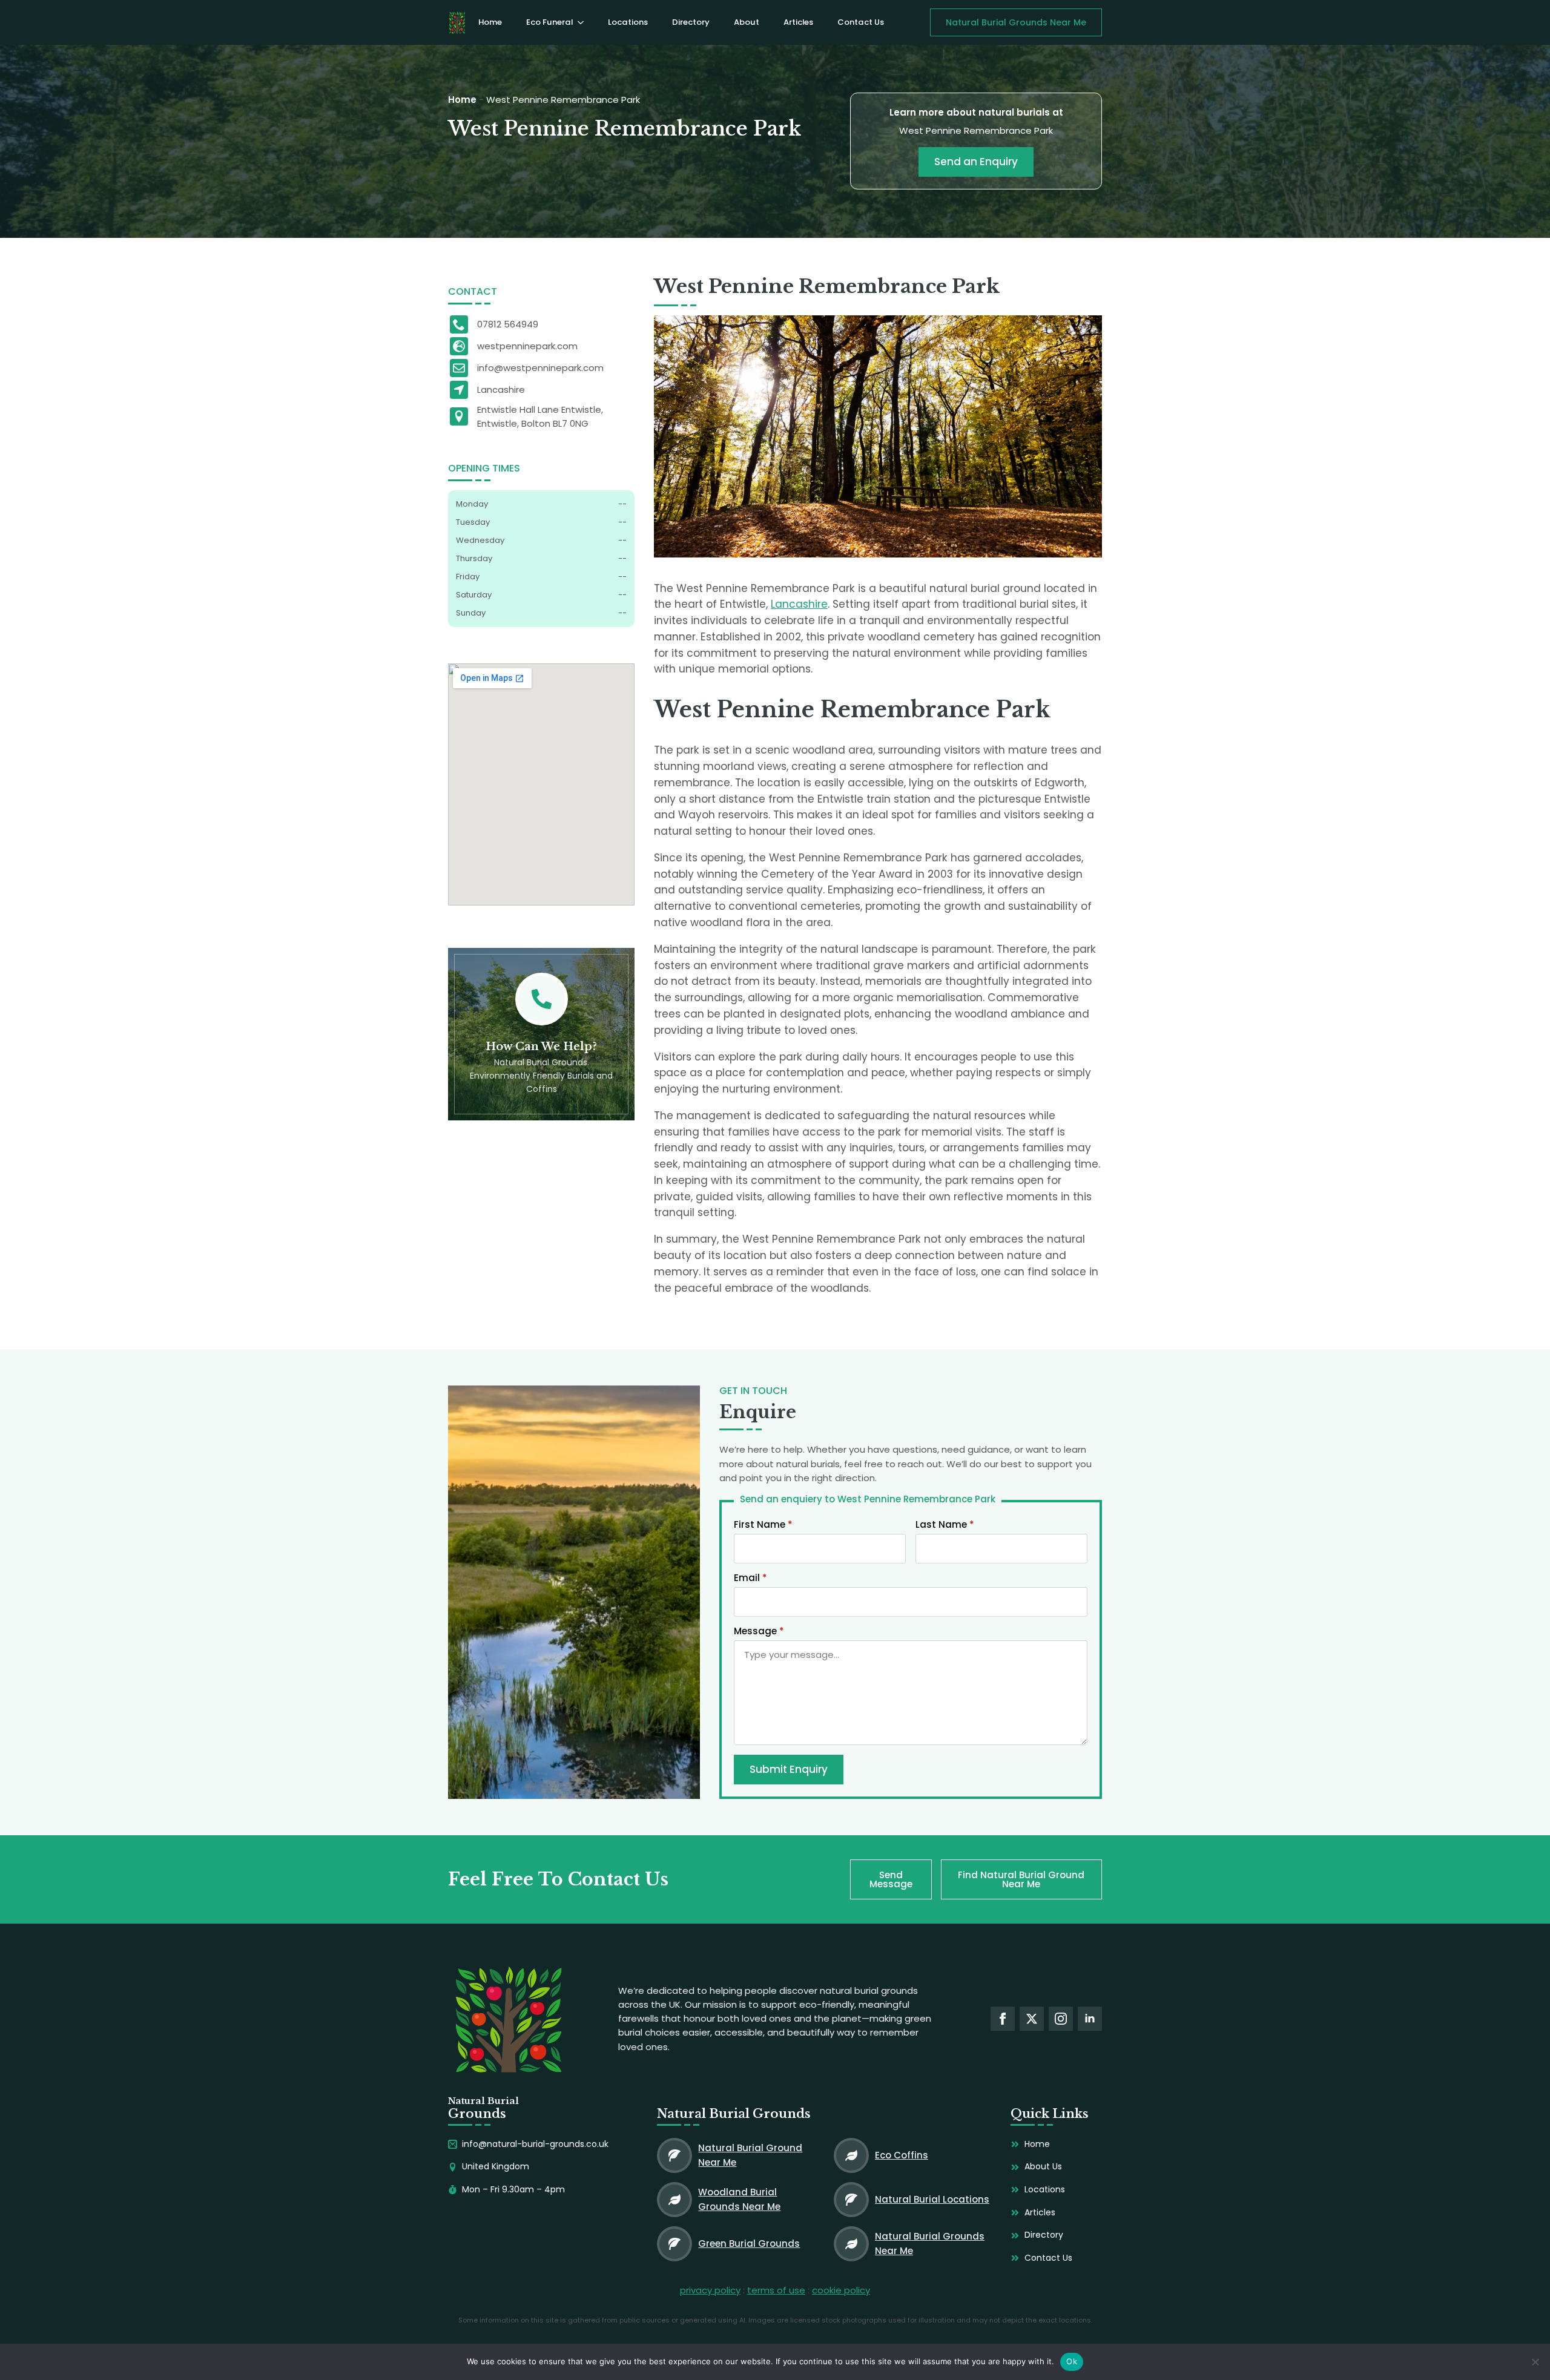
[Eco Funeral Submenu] (584, 22)
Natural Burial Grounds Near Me (930, 2243)
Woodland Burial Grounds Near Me (739, 2199)
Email (750, 1578)
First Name (763, 1524)
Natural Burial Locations (932, 2199)
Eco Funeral (549, 22)
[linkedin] (1090, 2019)
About (747, 22)
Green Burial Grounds (749, 2244)
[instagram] (1061, 2019)
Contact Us (861, 22)
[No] (1535, 2362)
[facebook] (1003, 2019)
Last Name (945, 1524)
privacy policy (710, 2290)
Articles (798, 22)
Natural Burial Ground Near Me (750, 2155)
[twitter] (1032, 2019)
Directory (691, 22)
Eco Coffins (902, 2155)
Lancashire (799, 604)
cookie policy (841, 2290)
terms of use (776, 2290)
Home (490, 22)
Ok (1072, 2361)
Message (759, 1631)
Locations (628, 22)
